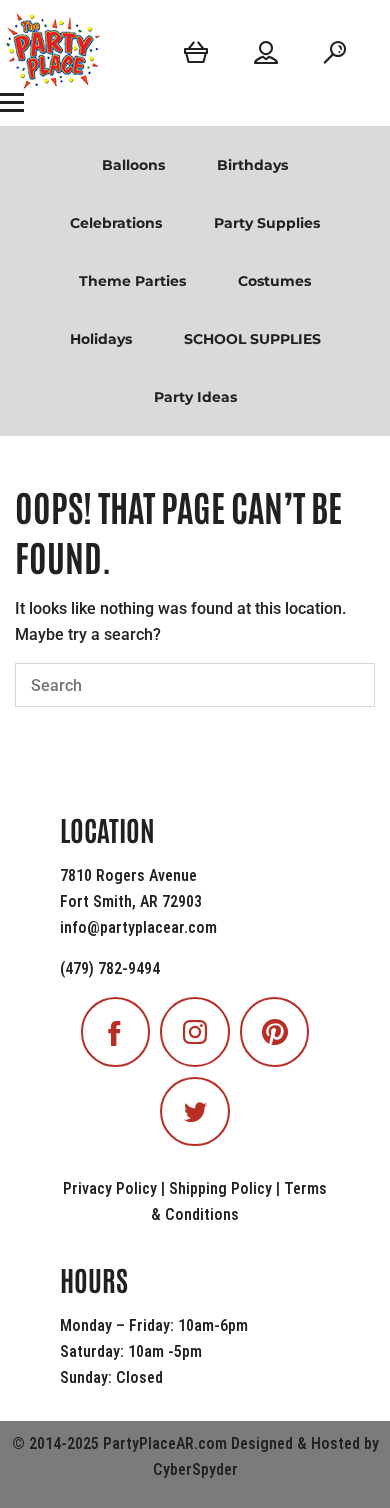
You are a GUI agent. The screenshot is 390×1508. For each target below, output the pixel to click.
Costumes (274, 281)
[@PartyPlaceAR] (116, 1032)
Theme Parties (132, 281)
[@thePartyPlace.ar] (195, 1032)
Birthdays (252, 165)
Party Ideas (195, 397)
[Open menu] (12, 102)
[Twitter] (195, 1112)
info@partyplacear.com (138, 927)
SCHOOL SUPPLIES (252, 339)
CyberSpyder (195, 1469)
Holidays (101, 339)
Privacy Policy (110, 1188)
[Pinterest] (275, 1032)
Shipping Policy (220, 1188)
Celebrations (116, 223)
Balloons (133, 165)
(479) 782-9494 (110, 968)
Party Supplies (267, 223)
